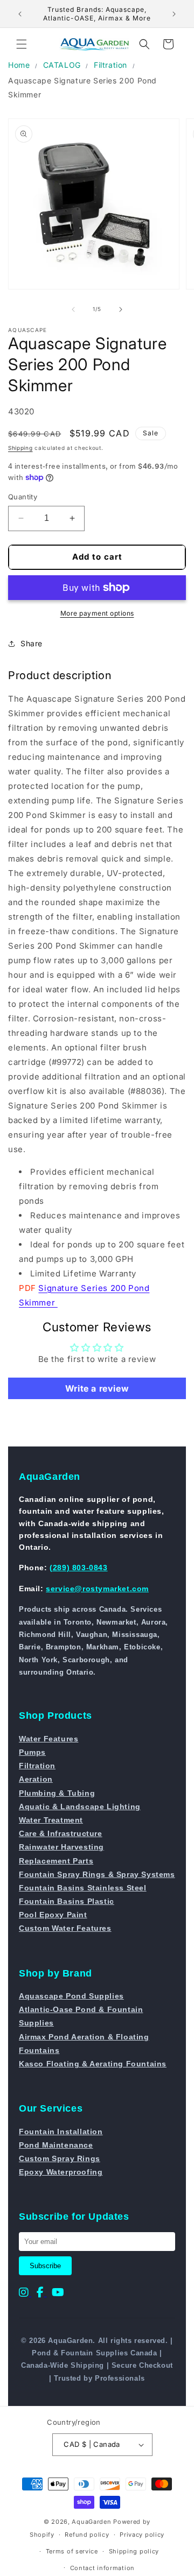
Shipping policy (134, 2551)
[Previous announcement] (20, 14)
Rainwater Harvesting (61, 1847)
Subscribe (45, 2266)
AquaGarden (91, 2522)
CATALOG (62, 65)
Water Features (48, 1739)
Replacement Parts (56, 1861)
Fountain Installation (61, 2132)
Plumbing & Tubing (57, 1793)
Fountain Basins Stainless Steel (83, 1888)
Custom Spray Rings (60, 2158)
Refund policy (87, 2535)
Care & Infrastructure (61, 1833)
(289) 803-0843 (78, 1568)
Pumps (32, 1752)
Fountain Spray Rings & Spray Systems (97, 1874)
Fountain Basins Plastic (67, 1901)
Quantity (23, 497)
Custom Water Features (65, 1928)
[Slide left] (73, 309)
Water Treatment (51, 1820)
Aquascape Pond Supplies (71, 1996)
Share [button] (32, 643)
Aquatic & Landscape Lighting (80, 1806)
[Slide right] (121, 309)
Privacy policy (142, 2535)
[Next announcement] (174, 14)
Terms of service (72, 2551)
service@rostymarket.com (97, 1589)
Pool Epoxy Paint (53, 1915)
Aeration (36, 1779)
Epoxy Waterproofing (61, 2172)
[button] (22, 44)
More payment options (97, 613)
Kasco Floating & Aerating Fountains (93, 2064)
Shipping (20, 448)
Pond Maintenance (56, 2145)
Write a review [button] (97, 1388)
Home (19, 65)
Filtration (110, 65)
